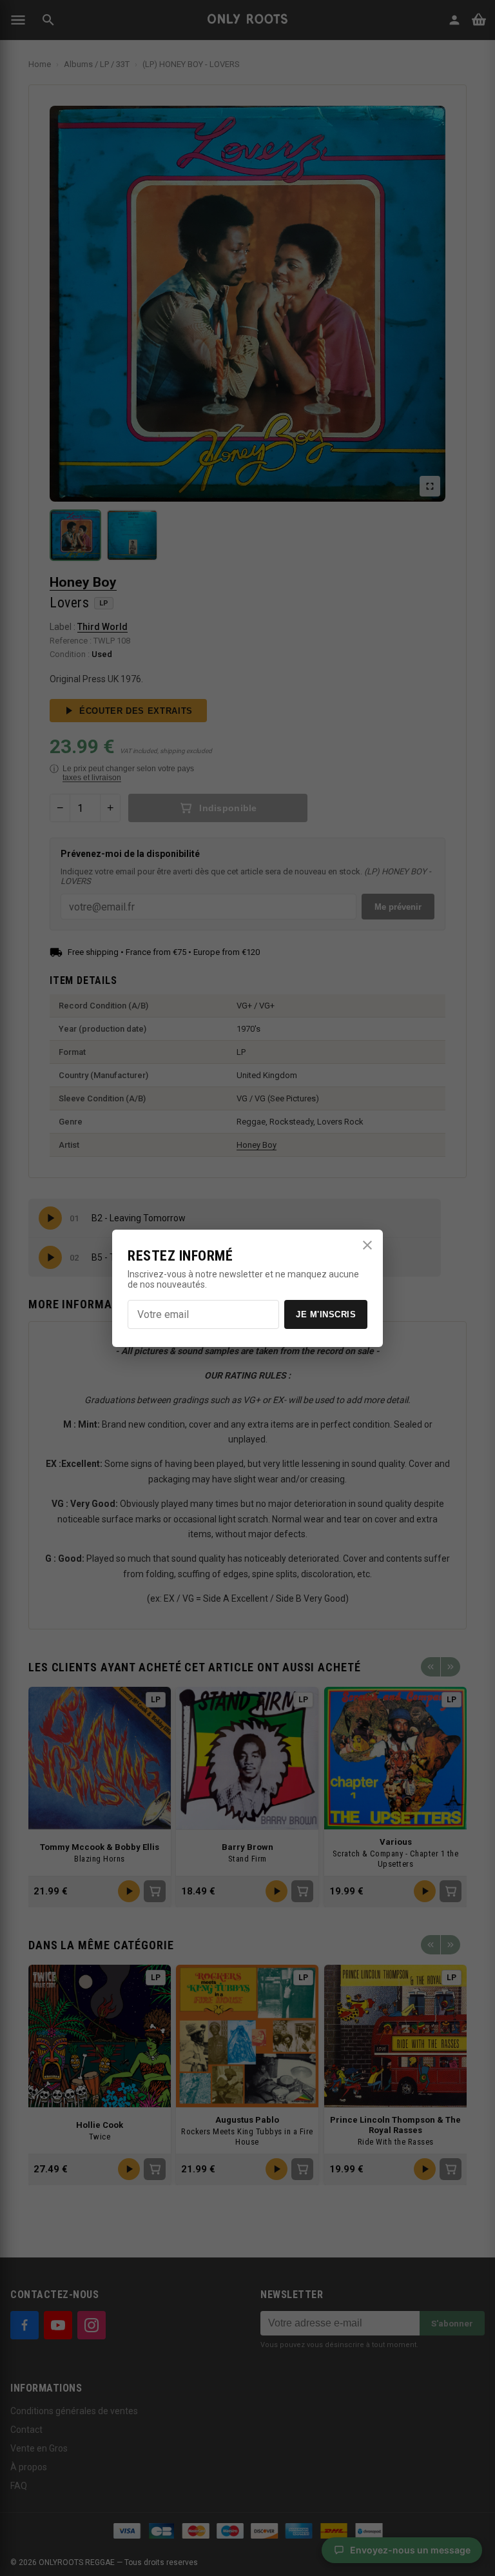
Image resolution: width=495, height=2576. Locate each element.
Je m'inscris (326, 1314)
